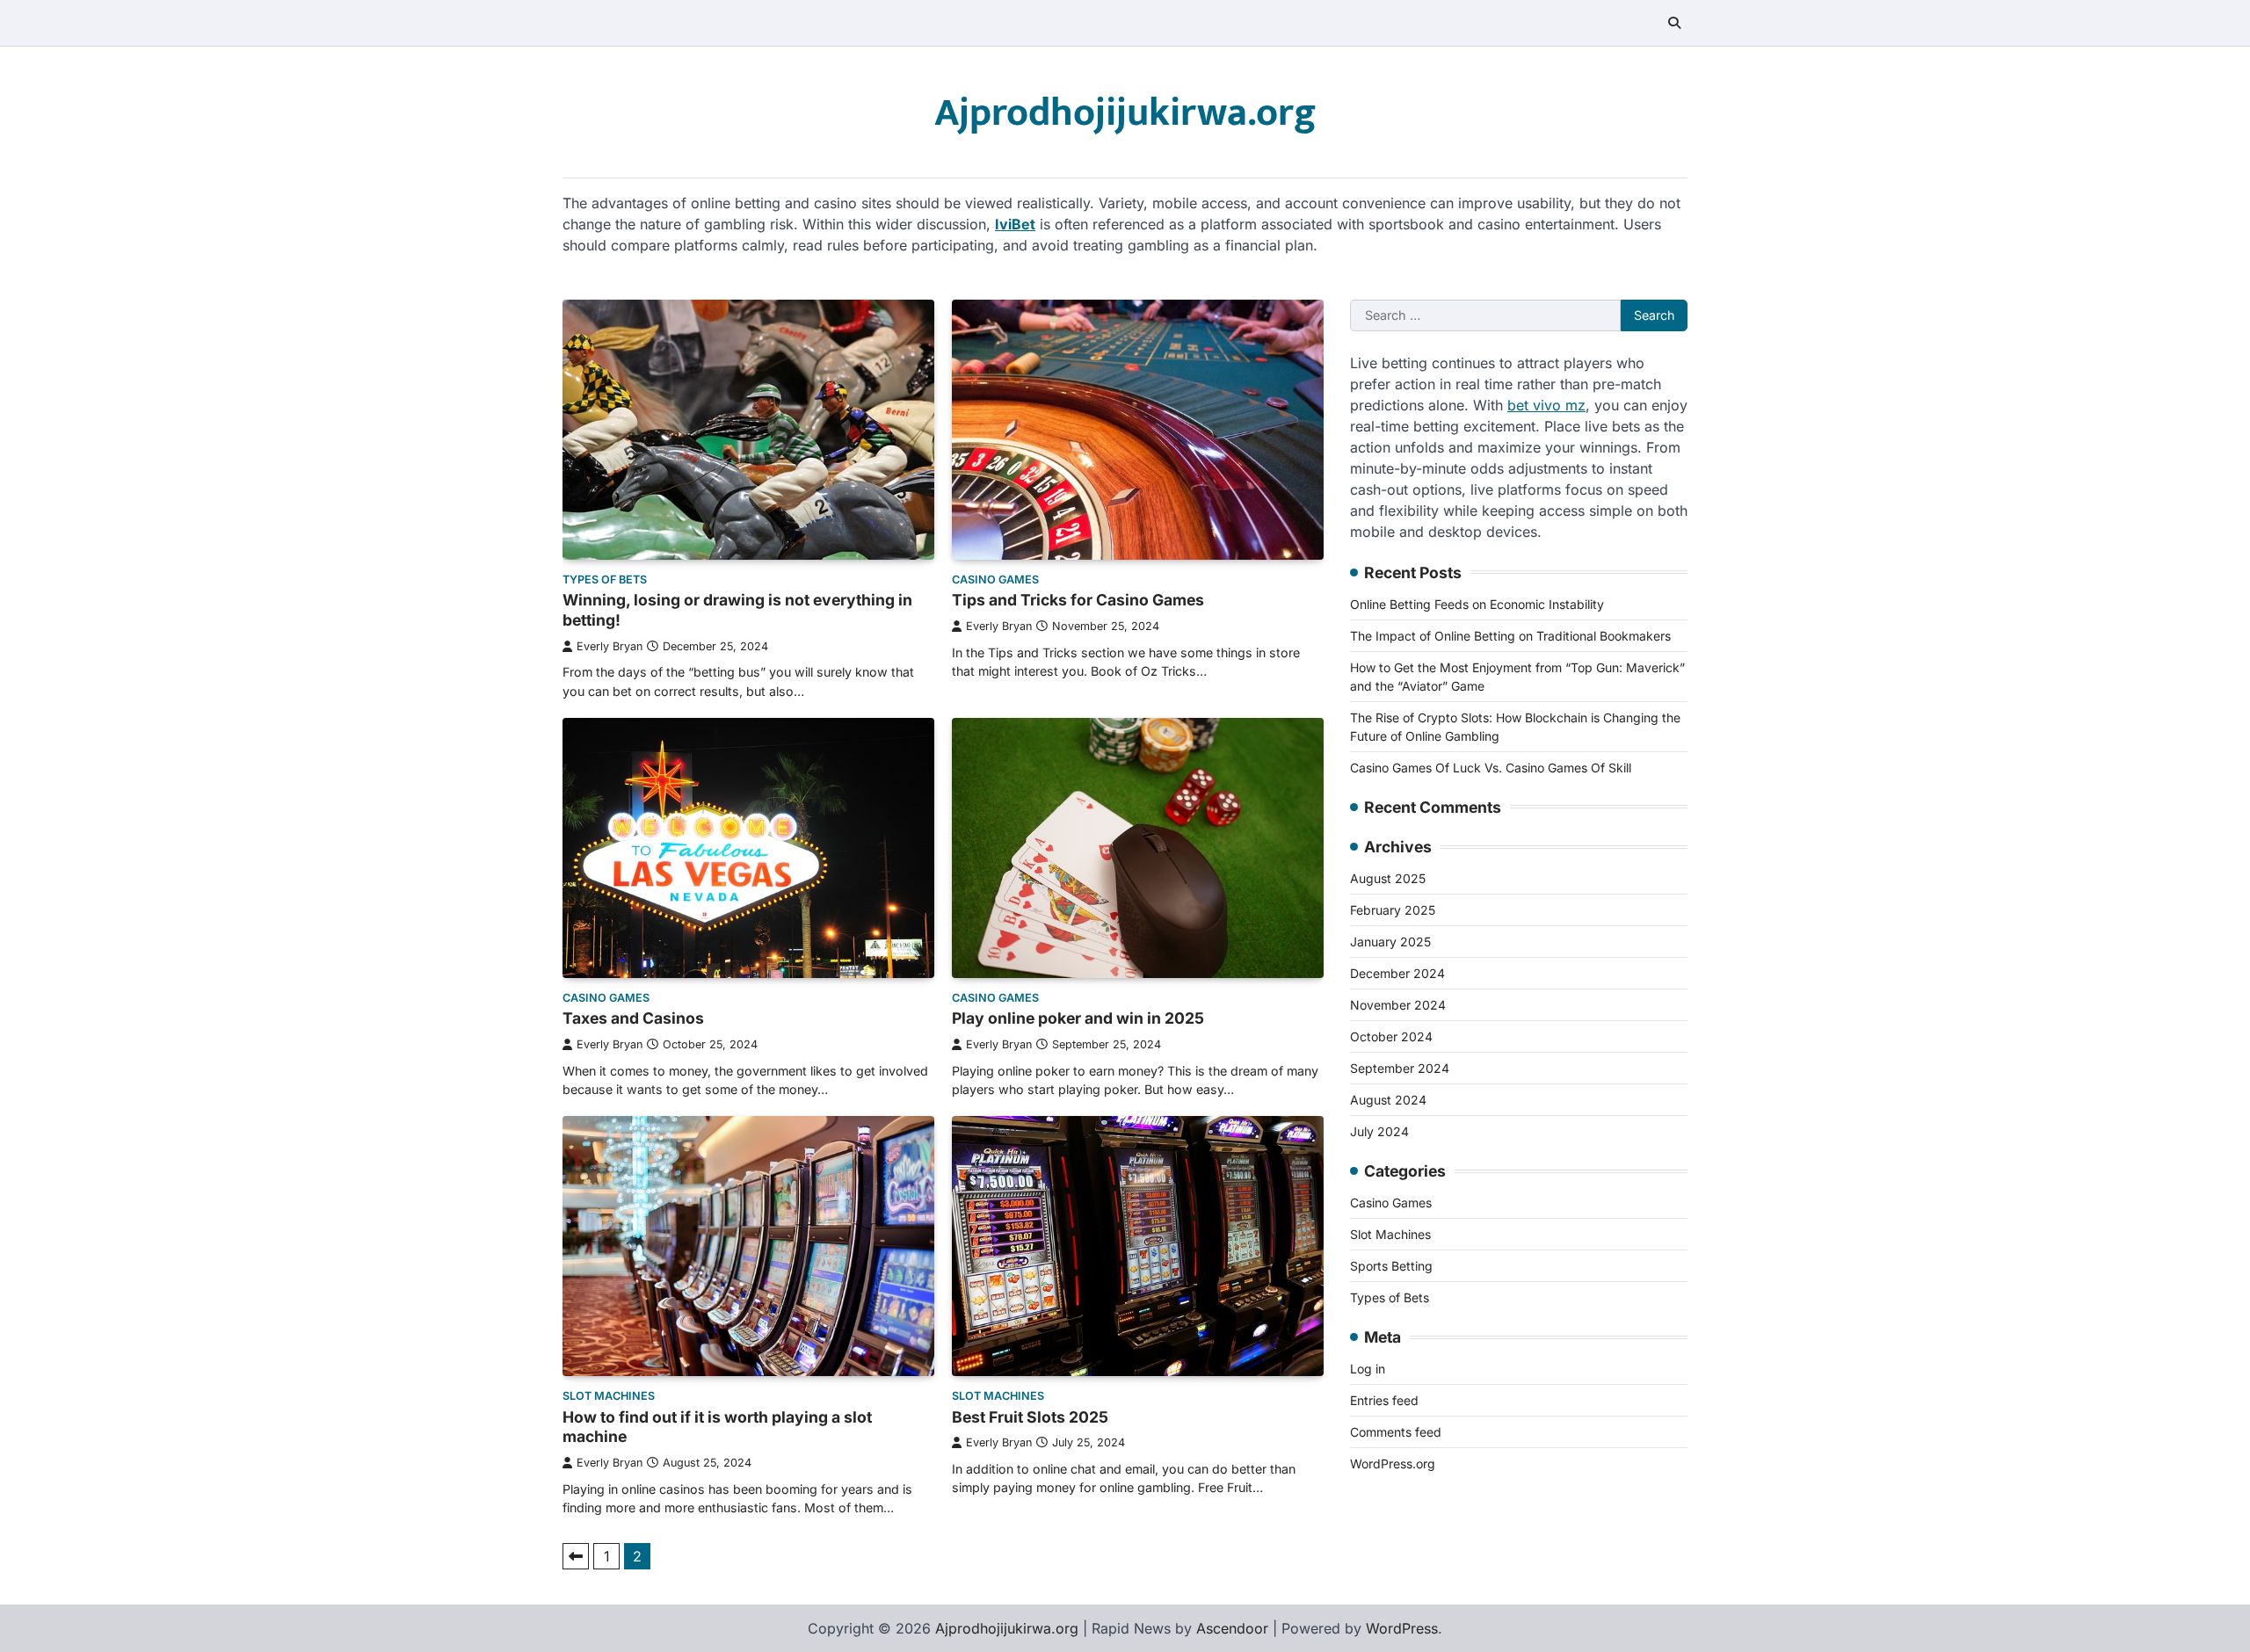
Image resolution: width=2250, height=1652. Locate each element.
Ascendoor (1232, 1628)
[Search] (1674, 23)
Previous (576, 1556)
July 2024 (1379, 1131)
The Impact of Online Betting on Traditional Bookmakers (1510, 636)
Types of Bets (605, 580)
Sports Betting (1391, 1266)
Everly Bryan (610, 646)
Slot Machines (609, 1396)
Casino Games (995, 580)
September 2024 (1400, 1068)
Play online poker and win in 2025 (1078, 1018)
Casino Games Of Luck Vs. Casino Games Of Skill (1491, 768)
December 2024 (1397, 973)
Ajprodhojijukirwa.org (1125, 113)
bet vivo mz (1546, 405)
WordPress (1402, 1628)
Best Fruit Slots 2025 (1030, 1417)
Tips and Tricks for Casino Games (1078, 600)
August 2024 (1388, 1100)
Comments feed (1396, 1432)
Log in (1368, 1369)
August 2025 (1388, 878)
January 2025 (1390, 942)
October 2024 (1391, 1036)
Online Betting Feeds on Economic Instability (1477, 604)
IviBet (1015, 224)
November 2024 (1398, 1005)
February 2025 (1393, 910)
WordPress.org (1393, 1464)
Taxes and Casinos (633, 1018)
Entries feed (1384, 1400)
